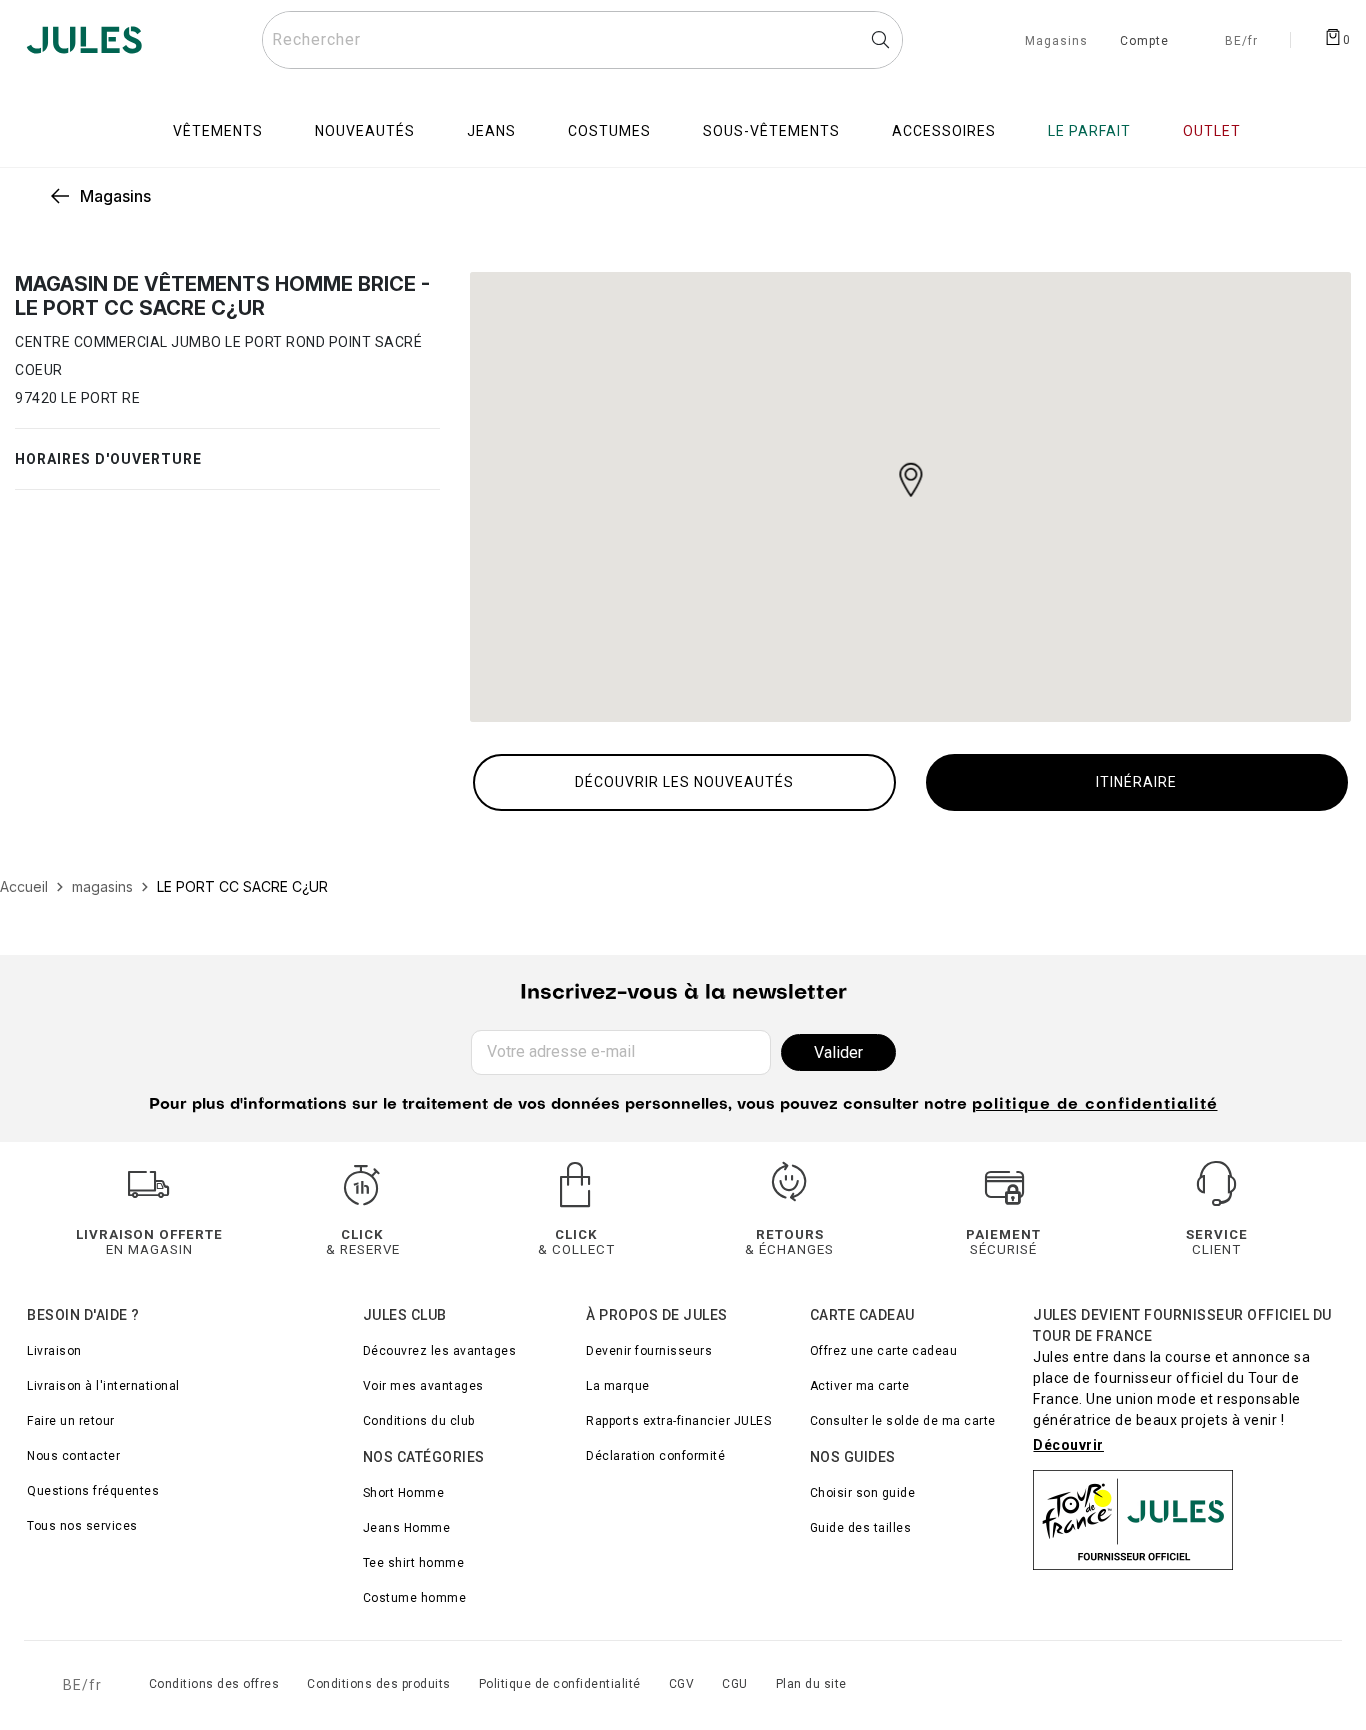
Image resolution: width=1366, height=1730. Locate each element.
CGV (682, 1684)
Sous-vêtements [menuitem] (771, 131)
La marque (618, 1386)
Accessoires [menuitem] (944, 131)
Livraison (54, 1351)
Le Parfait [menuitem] (1089, 131)
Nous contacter (73, 1456)
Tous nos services (82, 1526)
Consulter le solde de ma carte (903, 1421)
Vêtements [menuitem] (218, 131)
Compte (1144, 42)
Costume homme (415, 1598)
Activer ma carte (860, 1386)
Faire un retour (71, 1421)
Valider (838, 1052)
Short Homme (404, 1493)
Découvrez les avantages (440, 1351)
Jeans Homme (407, 1528)
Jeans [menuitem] (491, 131)
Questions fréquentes (93, 1491)
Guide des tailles (861, 1528)
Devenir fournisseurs (649, 1351)
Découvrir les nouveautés (684, 782)
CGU (735, 1684)
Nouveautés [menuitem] (365, 131)
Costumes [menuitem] (609, 131)
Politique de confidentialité (560, 1684)
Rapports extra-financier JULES (678, 1421)
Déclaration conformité (655, 1456)
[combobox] (582, 40)
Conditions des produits (379, 1684)
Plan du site (811, 1684)
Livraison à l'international (103, 1386)
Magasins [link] (115, 196)
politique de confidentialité (1095, 1105)
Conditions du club (419, 1421)
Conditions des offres (214, 1684)
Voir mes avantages (423, 1386)
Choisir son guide (863, 1493)
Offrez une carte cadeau (884, 1351)
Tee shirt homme (414, 1563)
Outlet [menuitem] (1212, 131)
